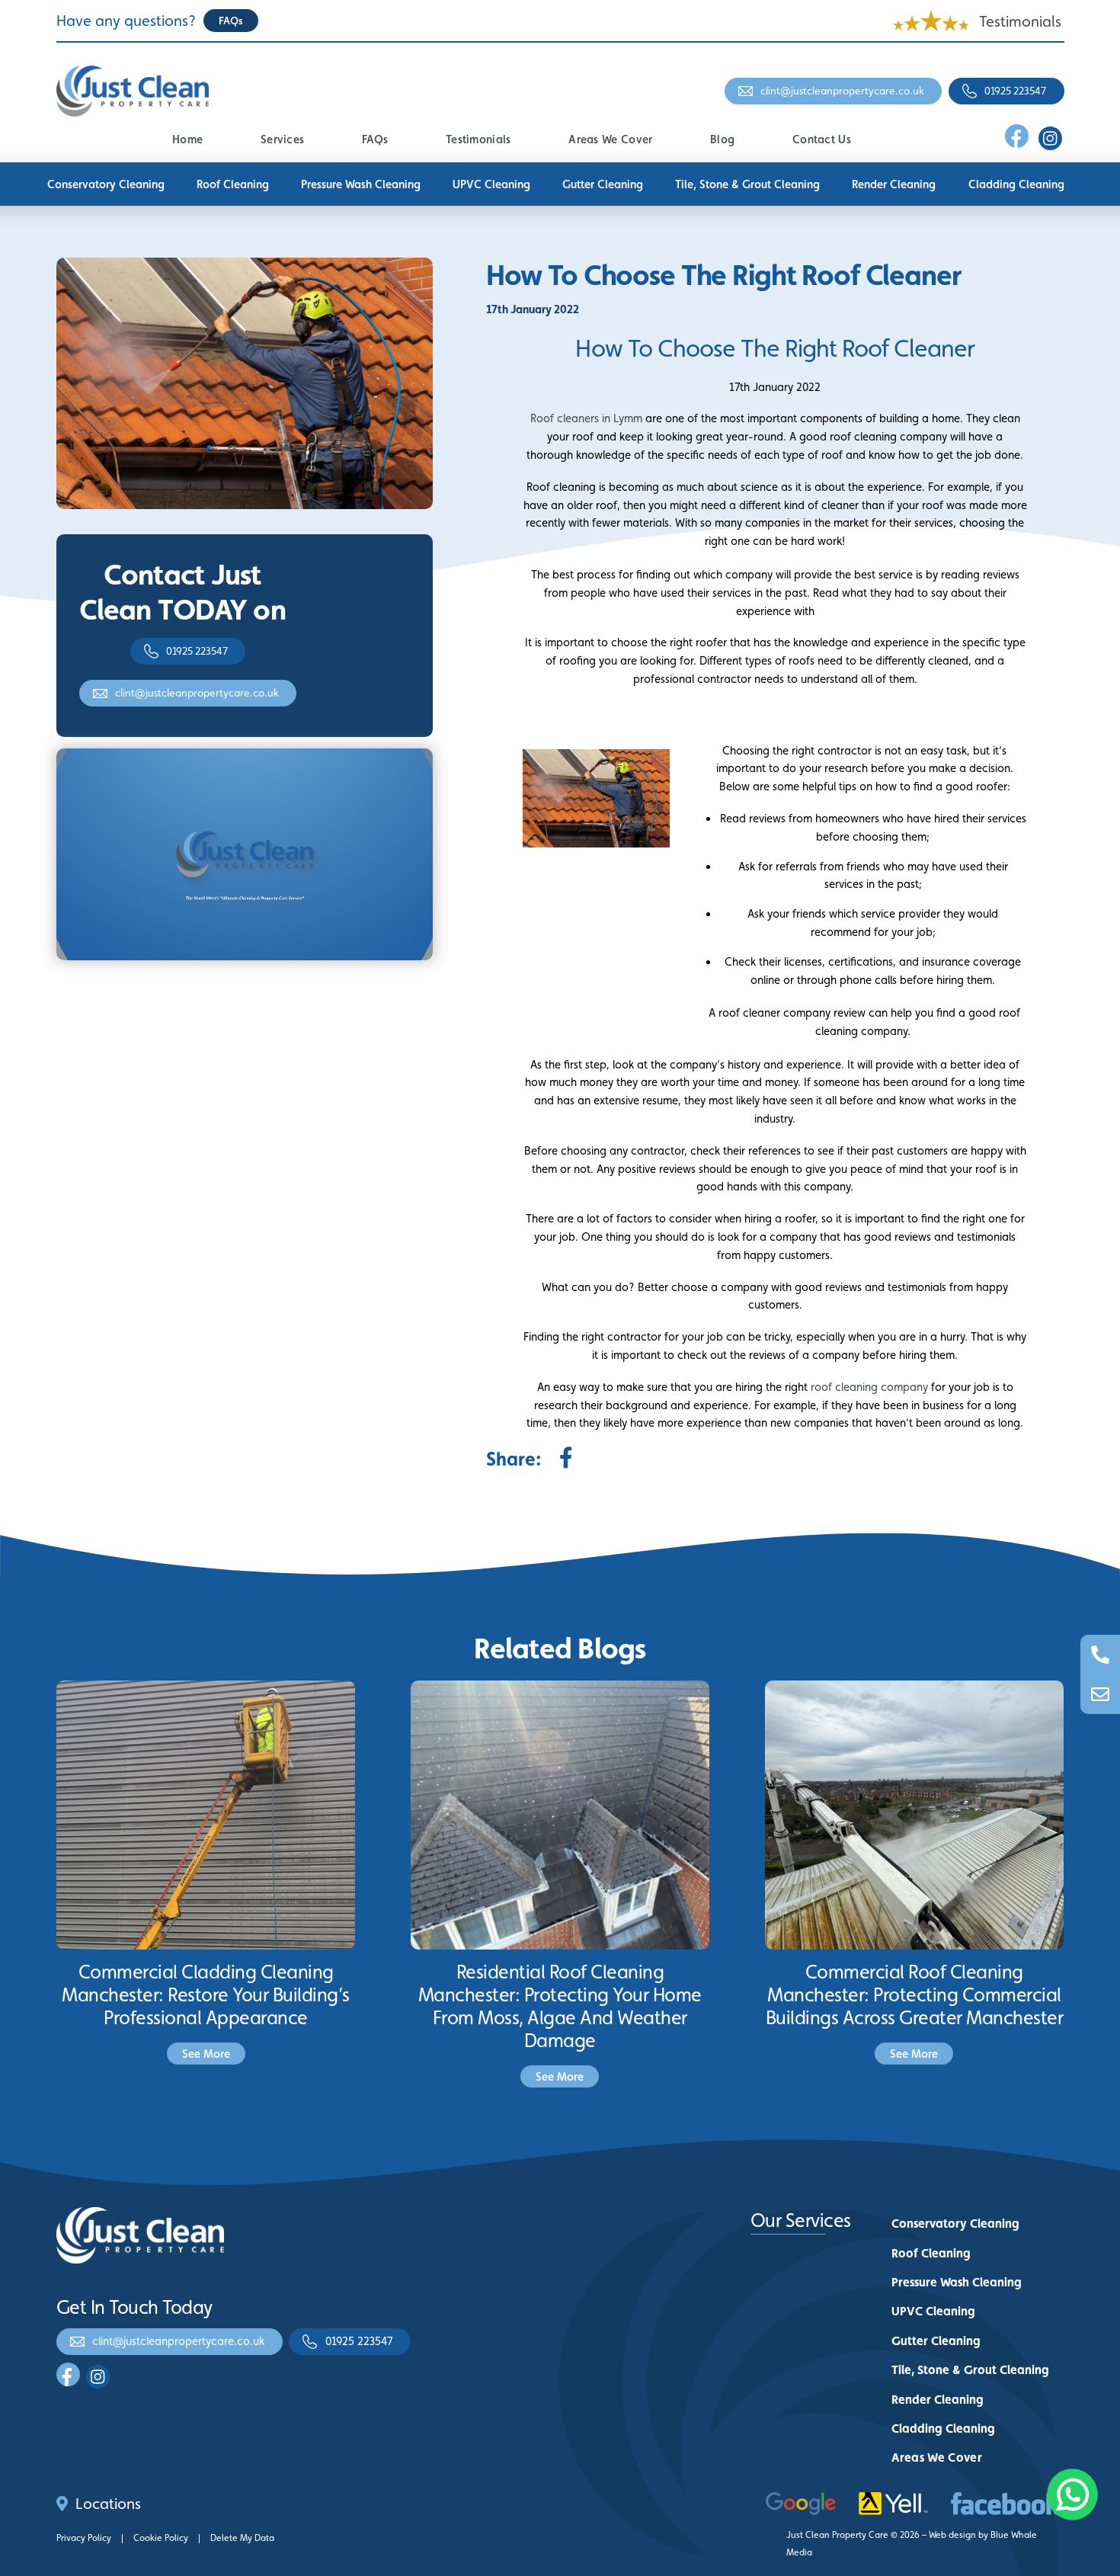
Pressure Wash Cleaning (361, 184)
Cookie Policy (161, 2538)
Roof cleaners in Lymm (586, 418)
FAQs (375, 139)
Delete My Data (242, 2538)
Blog (722, 139)
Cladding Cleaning (1016, 184)
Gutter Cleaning (603, 184)
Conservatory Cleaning (106, 184)
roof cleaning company (869, 1387)
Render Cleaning (894, 184)
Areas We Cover (610, 139)
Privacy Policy (84, 2538)
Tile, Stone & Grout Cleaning (747, 184)
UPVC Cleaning (491, 184)
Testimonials (1020, 21)
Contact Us (822, 139)
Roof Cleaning (233, 184)
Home (187, 139)
